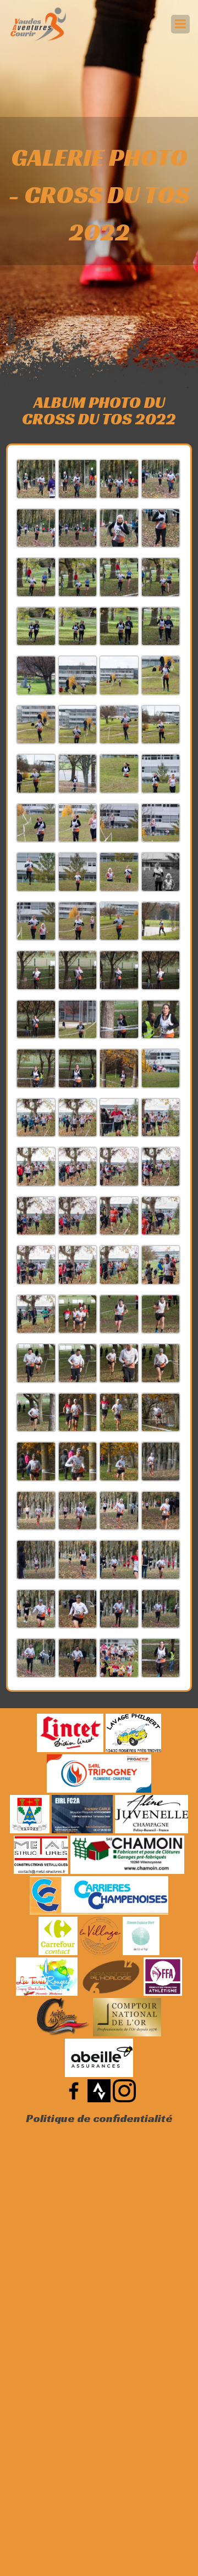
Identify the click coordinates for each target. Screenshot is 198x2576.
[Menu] (180, 24)
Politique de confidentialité (99, 2118)
